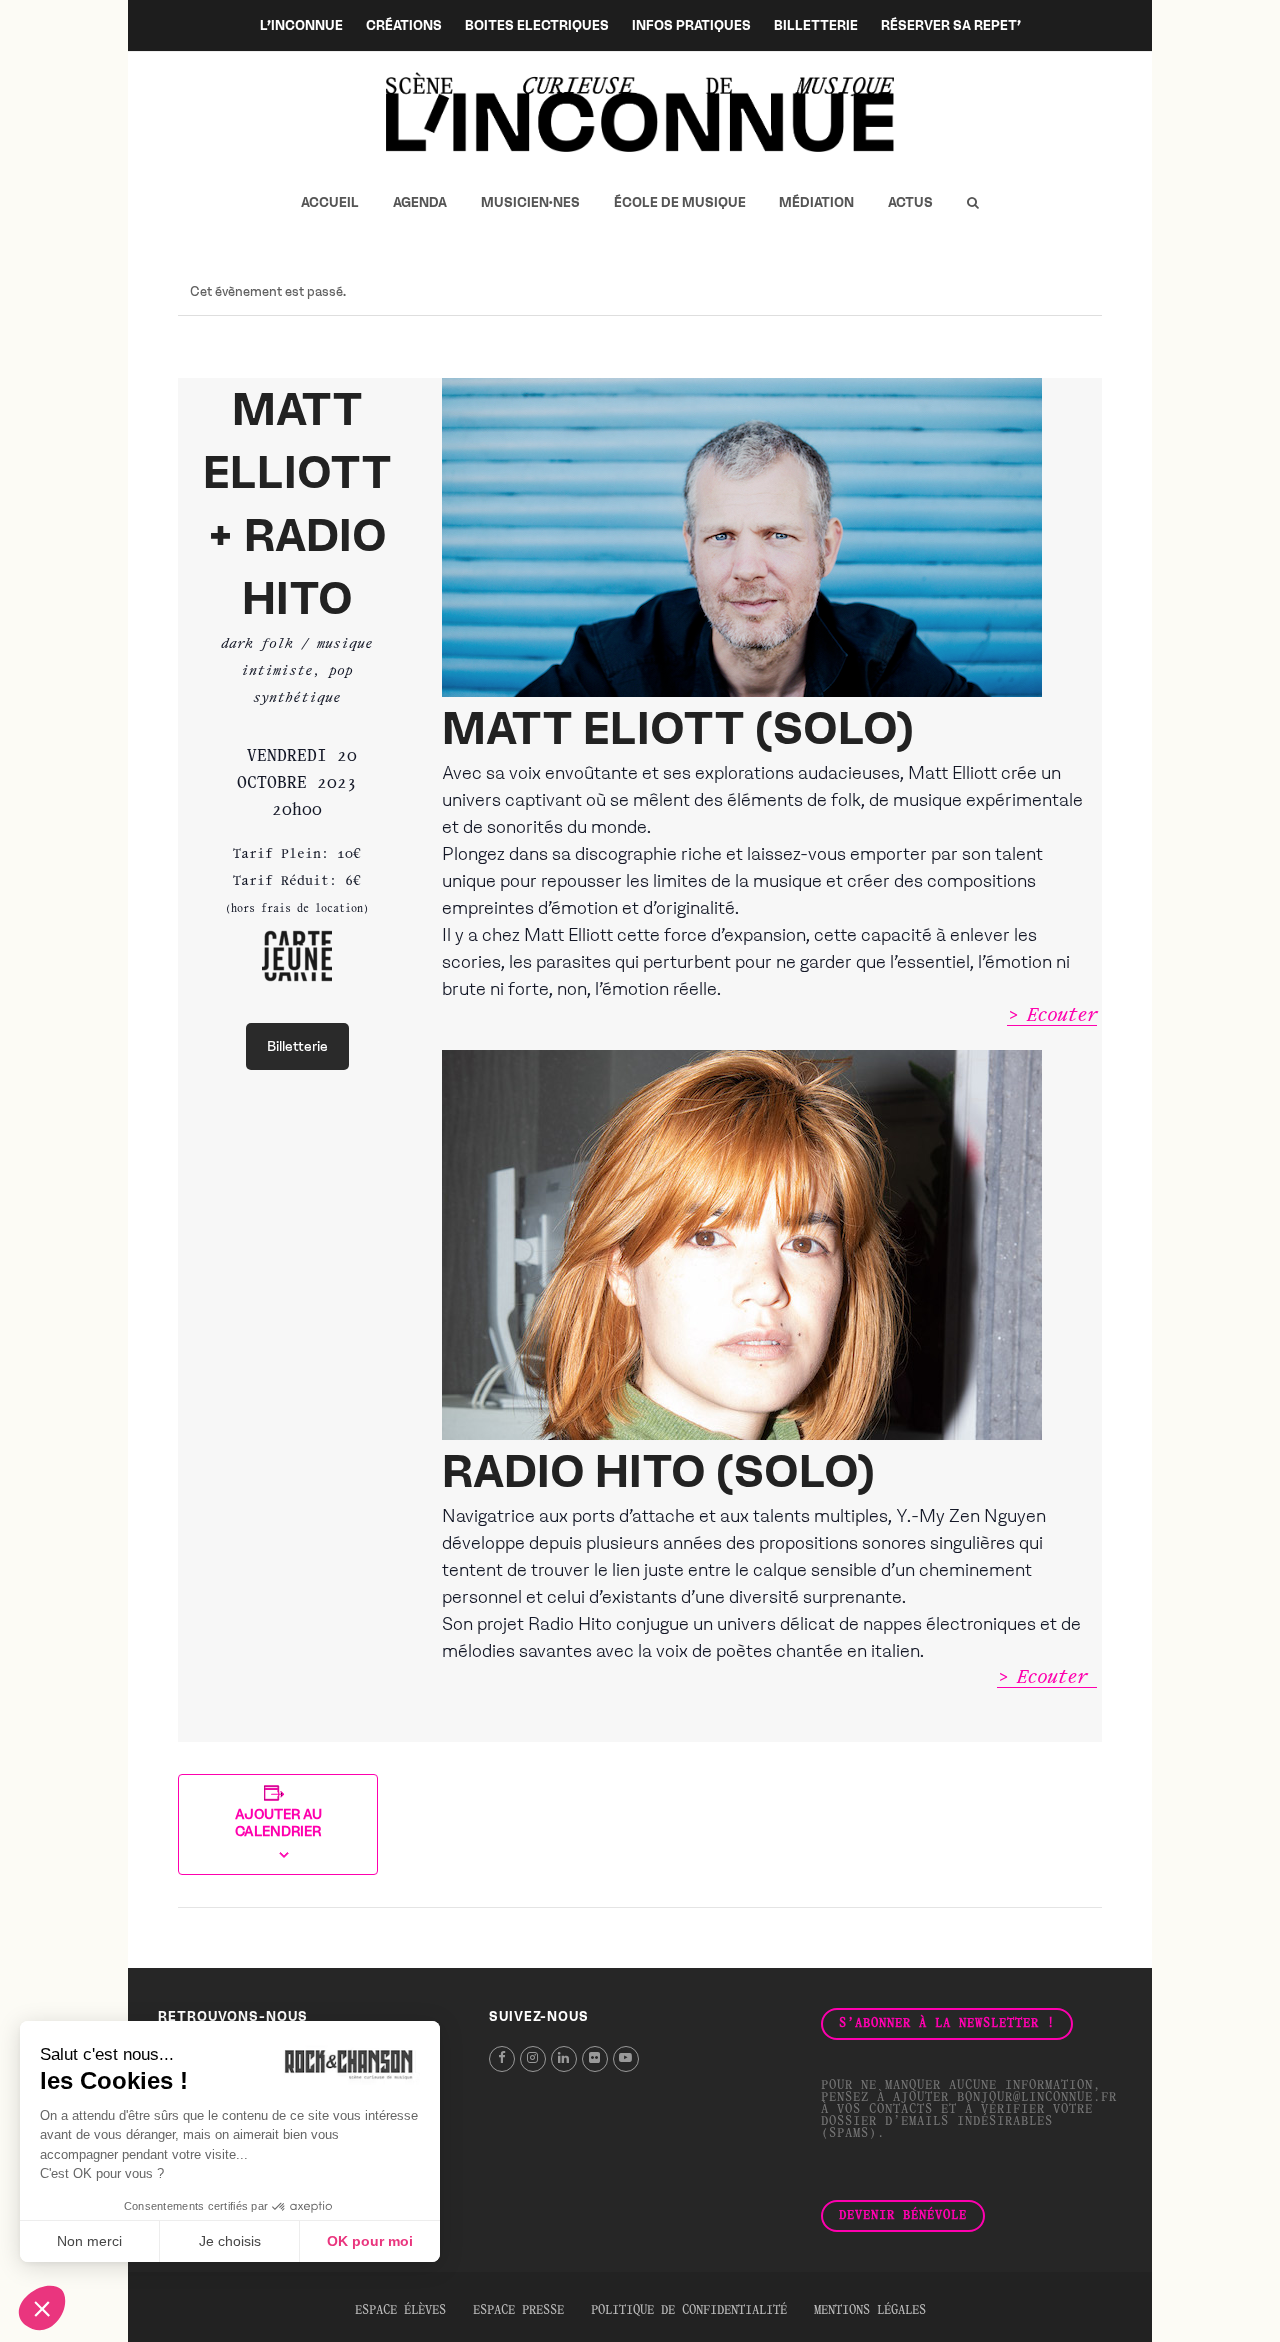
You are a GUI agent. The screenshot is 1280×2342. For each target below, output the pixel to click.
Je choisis (230, 2241)
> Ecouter (1052, 1016)
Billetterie (297, 1046)
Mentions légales (870, 2311)
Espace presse (518, 2311)
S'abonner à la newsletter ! (947, 2024)
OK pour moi (370, 2241)
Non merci (89, 2241)
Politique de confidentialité (689, 2311)
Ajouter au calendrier (278, 1823)
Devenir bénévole (903, 2216)
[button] (972, 203)
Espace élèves (400, 2311)
